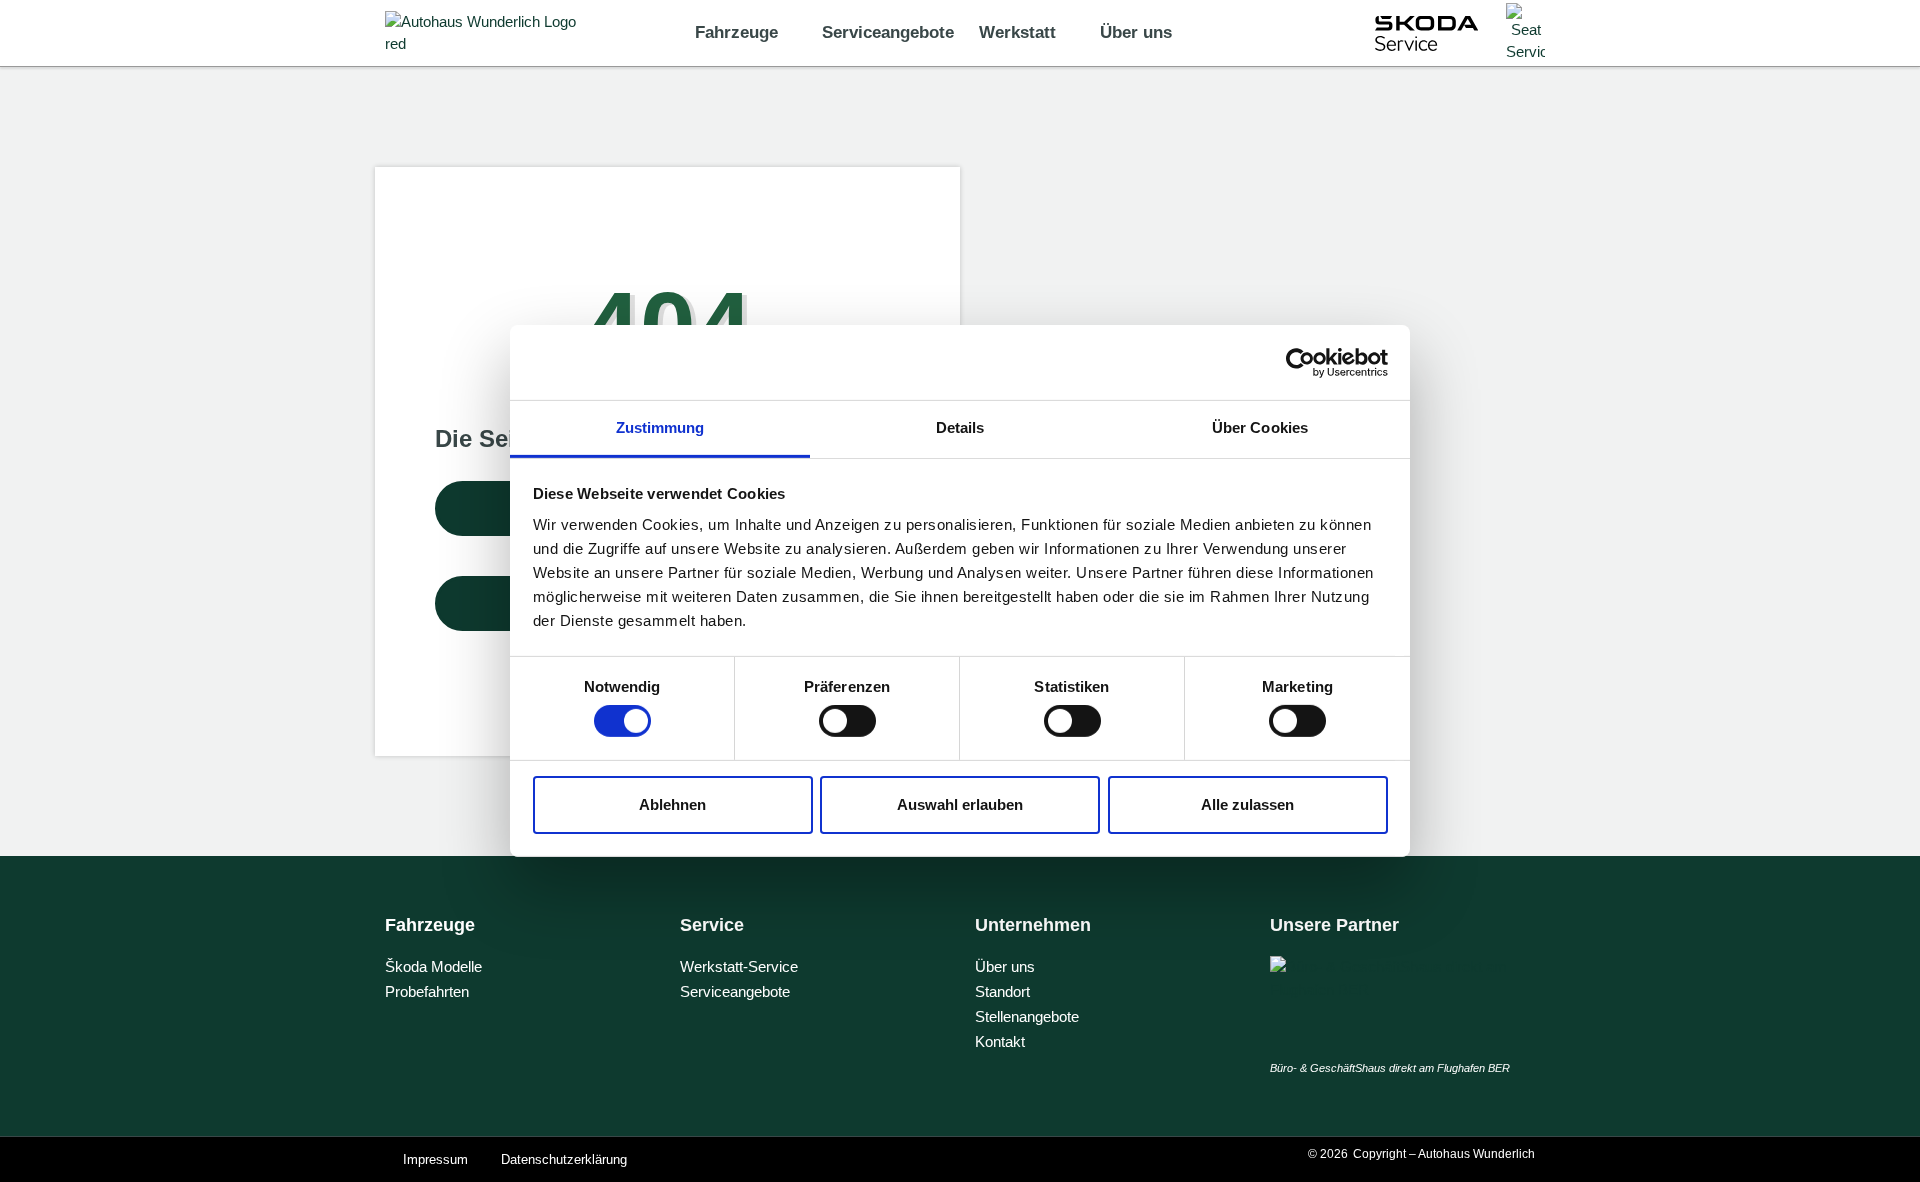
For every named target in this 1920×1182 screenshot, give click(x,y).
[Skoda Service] (1426, 33)
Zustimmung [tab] (660, 427)
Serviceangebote (888, 32)
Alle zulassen (1247, 804)
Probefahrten (427, 991)
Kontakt (1000, 1041)
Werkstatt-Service (739, 966)
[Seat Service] (1525, 33)
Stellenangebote (1027, 1016)
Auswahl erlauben (960, 804)
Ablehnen (672, 804)
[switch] (847, 721)
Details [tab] (960, 427)
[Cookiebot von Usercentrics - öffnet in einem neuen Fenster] (1300, 362)
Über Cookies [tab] (1260, 427)
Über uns (1136, 32)
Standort (1002, 991)
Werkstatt (1017, 32)
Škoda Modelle (433, 966)
